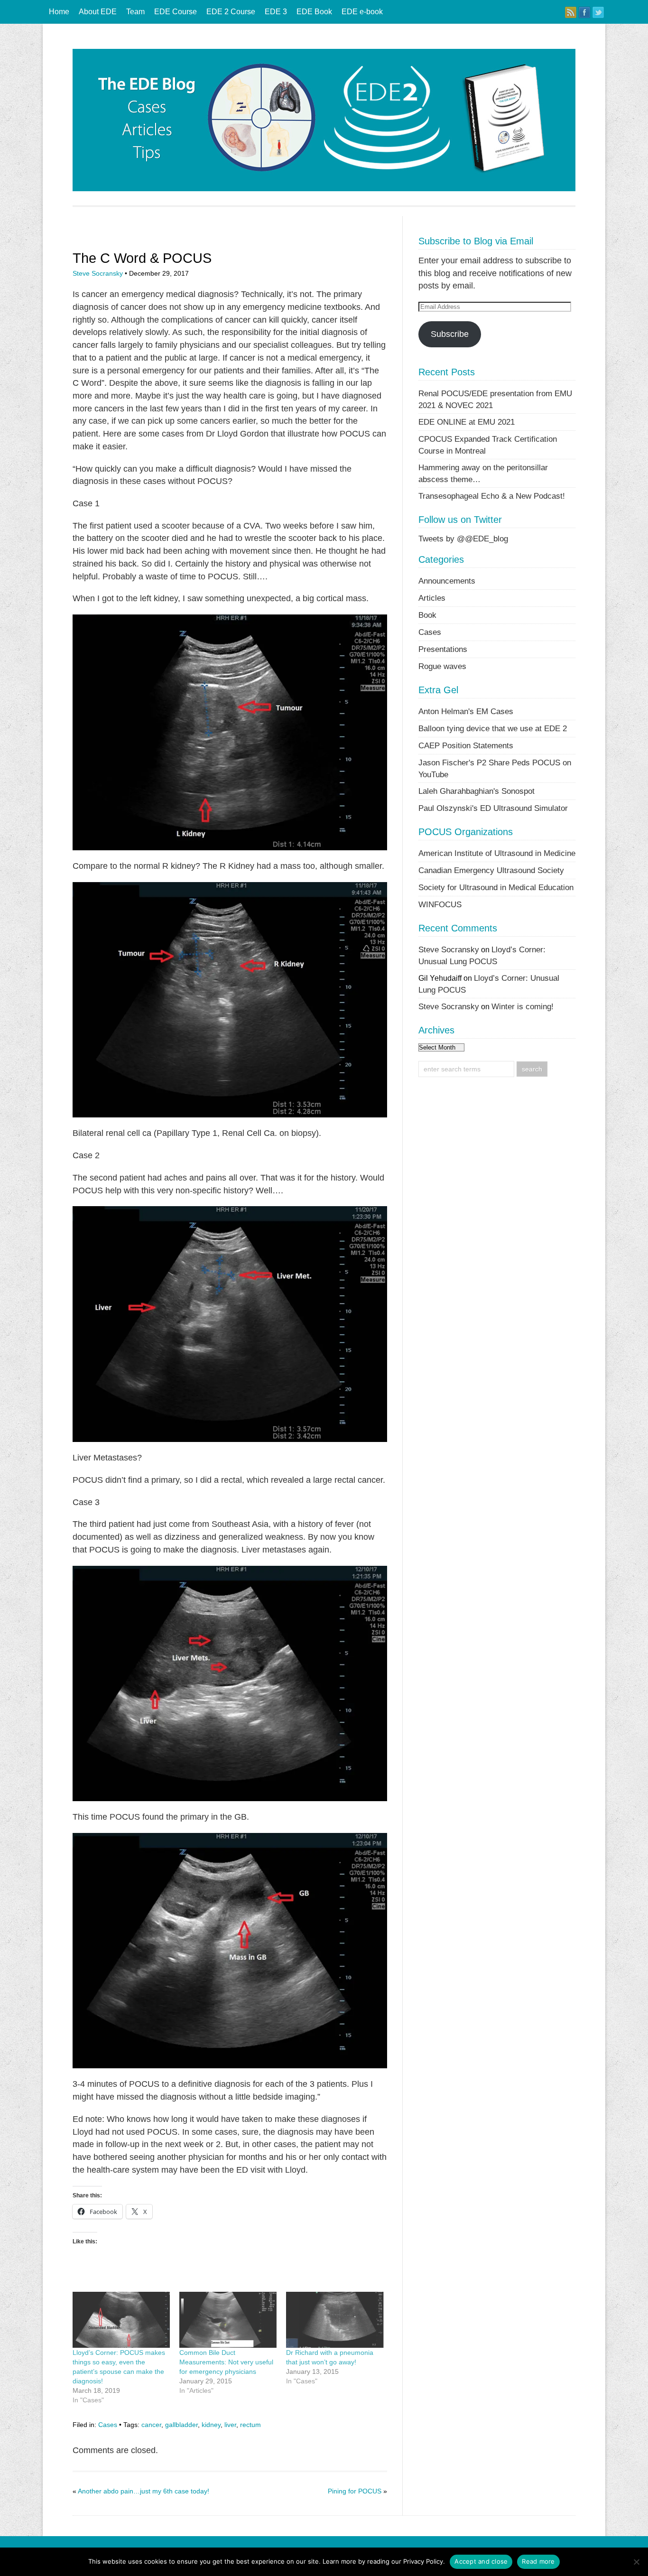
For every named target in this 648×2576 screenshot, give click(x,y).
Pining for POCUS (355, 2491)
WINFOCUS (440, 904)
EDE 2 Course (231, 12)
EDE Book (314, 12)
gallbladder (181, 2425)
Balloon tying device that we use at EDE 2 (493, 728)
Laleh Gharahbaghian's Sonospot (477, 791)
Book (427, 615)
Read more (538, 2561)
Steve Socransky (98, 273)
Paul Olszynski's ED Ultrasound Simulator (493, 808)
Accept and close (481, 2561)
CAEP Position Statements (466, 745)
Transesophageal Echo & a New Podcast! (492, 496)
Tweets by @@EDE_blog (463, 539)
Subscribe (450, 334)
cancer (151, 2425)
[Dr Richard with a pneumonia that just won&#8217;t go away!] (335, 2320)
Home (59, 12)
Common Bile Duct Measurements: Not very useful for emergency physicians (226, 2362)
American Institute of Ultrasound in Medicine (497, 853)
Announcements (447, 581)
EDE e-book (362, 12)
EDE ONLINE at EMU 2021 (467, 422)
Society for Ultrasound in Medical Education (496, 887)
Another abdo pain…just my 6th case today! (143, 2491)
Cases (108, 2425)
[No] (636, 2562)
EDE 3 (276, 12)
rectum (250, 2425)
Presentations (443, 649)
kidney (211, 2425)
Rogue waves (442, 666)
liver (230, 2425)
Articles (432, 598)
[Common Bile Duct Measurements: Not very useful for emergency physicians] (228, 2320)
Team (135, 12)
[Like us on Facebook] (584, 12)
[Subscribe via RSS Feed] (571, 12)
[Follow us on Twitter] (598, 12)
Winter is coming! (523, 1006)
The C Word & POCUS (142, 258)
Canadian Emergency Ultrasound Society (491, 870)
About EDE (98, 12)
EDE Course (176, 12)
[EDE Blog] (324, 189)
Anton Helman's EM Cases (466, 711)
